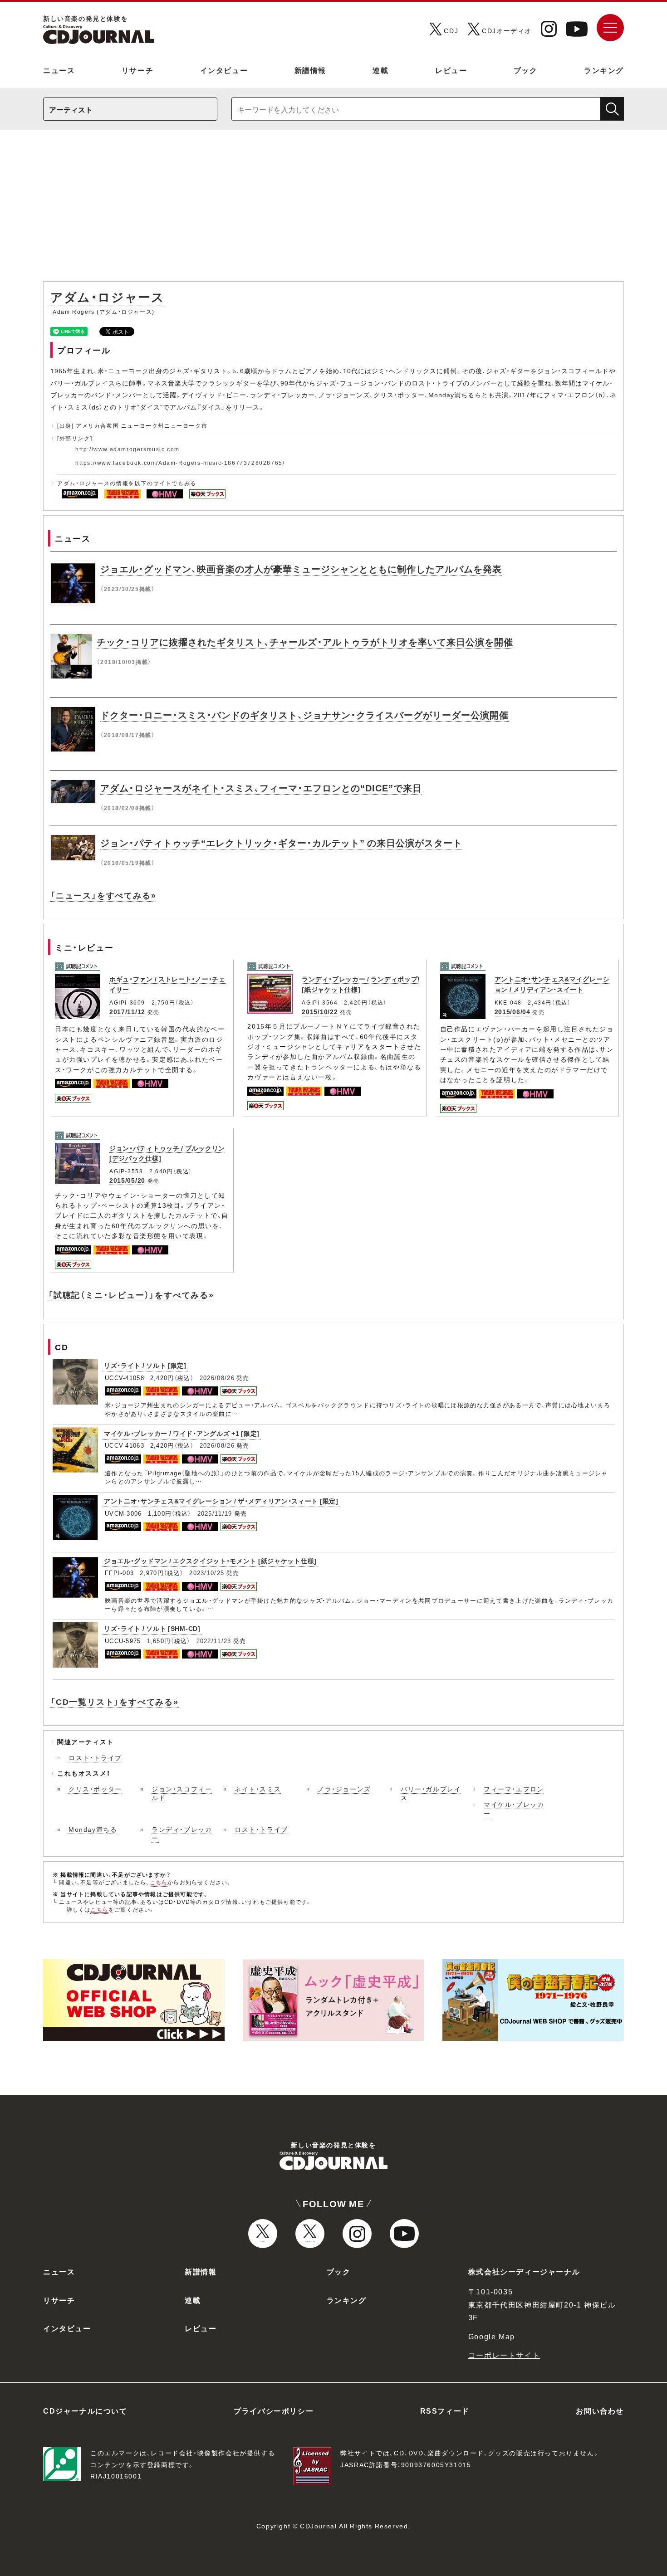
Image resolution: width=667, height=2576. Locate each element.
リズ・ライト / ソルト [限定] (145, 1365)
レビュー (451, 70)
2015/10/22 (320, 1011)
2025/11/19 (215, 1513)
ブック (526, 70)
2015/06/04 (513, 1011)
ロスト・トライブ (95, 1757)
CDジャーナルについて (85, 2410)
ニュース (59, 70)
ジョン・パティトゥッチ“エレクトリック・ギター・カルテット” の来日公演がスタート (281, 842)
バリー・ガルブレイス (431, 1793)
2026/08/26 (217, 1378)
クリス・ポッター (95, 1789)
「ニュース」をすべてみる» (103, 895)
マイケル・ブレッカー (514, 1809)
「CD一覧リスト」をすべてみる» (115, 1701)
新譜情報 (310, 70)
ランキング (604, 70)
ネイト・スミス (258, 1789)
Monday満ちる (93, 1829)
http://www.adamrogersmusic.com (128, 449)
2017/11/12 (127, 1011)
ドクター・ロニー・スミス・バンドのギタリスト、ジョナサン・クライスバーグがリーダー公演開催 (304, 715)
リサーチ (137, 70)
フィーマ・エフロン (514, 1789)
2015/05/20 (127, 1180)
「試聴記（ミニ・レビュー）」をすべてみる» (131, 1295)
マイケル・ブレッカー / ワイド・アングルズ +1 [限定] (182, 1433)
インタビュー (224, 70)
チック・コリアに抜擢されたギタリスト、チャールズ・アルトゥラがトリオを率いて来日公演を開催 (305, 642)
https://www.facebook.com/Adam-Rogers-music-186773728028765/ (180, 463)
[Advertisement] (333, 210)
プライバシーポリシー (274, 2410)
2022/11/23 (214, 1641)
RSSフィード (445, 2410)
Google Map (492, 2336)
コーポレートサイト (504, 2355)
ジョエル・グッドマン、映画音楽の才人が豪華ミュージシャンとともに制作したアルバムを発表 (301, 568)
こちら (159, 1882)
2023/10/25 (207, 1573)
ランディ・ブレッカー (182, 1834)
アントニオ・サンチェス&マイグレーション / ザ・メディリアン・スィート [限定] (221, 1501)
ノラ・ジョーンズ (344, 1789)
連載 (380, 70)
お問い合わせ (600, 2410)
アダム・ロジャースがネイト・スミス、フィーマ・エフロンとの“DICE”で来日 (261, 788)
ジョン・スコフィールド (182, 1793)
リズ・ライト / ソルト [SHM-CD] (152, 1628)
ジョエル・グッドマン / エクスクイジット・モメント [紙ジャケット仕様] (210, 1561)
